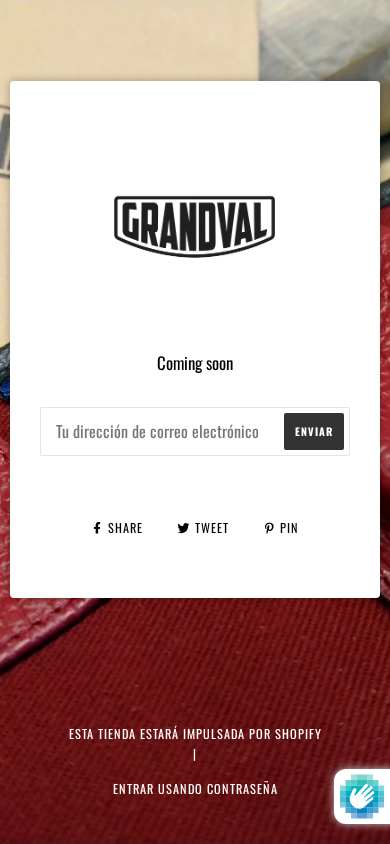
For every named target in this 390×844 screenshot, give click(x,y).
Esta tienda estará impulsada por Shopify (195, 733)
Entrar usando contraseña (195, 788)
